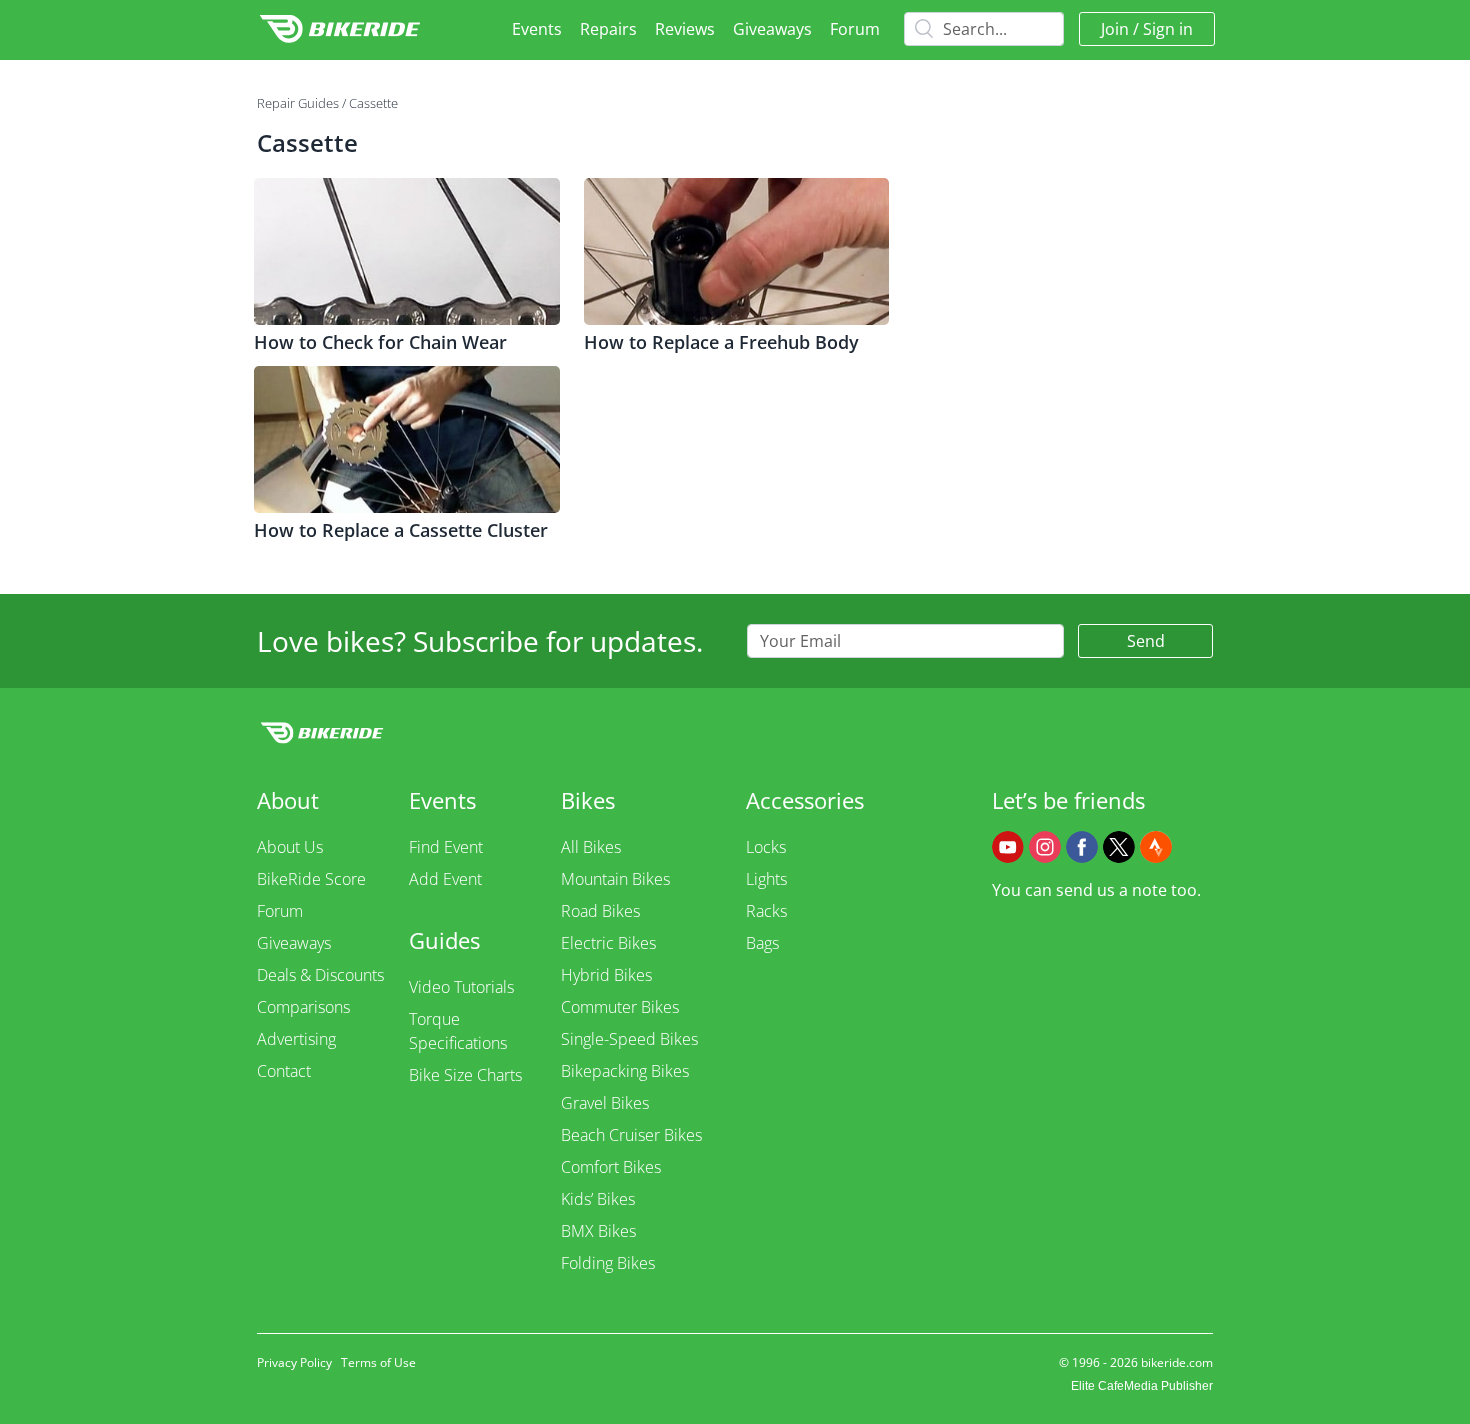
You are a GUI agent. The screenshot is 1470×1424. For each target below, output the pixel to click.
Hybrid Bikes (606, 975)
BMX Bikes (598, 1231)
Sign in (1168, 29)
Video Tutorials (461, 987)
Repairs (608, 29)
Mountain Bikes (615, 879)
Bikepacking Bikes (625, 1071)
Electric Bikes (608, 943)
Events (537, 29)
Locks (766, 847)
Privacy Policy (294, 1362)
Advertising (296, 1039)
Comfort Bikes (611, 1167)
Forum (855, 29)
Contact (284, 1071)
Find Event (446, 847)
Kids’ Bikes (598, 1199)
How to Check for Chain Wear (380, 342)
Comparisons (303, 1007)
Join (1115, 29)
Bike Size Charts (465, 1075)
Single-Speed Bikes (629, 1039)
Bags (762, 943)
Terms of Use (378, 1362)
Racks (766, 911)
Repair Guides (298, 103)
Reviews (685, 29)
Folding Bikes (608, 1263)
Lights (766, 879)
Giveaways (772, 29)
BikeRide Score (311, 879)
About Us (290, 847)
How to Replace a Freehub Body (721, 342)
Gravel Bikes (605, 1103)
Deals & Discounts (320, 975)
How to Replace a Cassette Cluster (401, 530)
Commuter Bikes (620, 1007)
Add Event (445, 879)
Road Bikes (600, 911)
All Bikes (591, 847)
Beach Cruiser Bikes (631, 1135)
